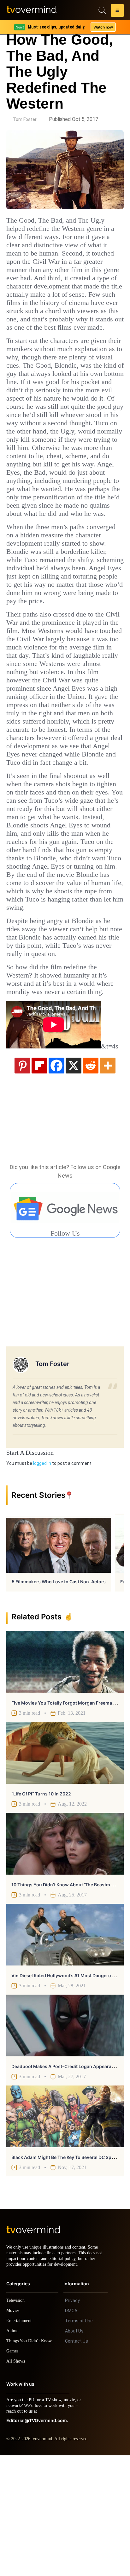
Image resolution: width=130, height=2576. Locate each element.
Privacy (72, 2421)
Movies (14, 2431)
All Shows (16, 2482)
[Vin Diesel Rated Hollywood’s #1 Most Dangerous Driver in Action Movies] (65, 2050)
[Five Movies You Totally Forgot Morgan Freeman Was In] (65, 1777)
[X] (74, 1180)
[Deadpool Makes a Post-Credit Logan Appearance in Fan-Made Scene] (65, 2141)
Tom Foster (25, 119)
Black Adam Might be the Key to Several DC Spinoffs (68, 2272)
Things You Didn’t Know (31, 2462)
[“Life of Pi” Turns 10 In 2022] (65, 1868)
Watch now (103, 27)
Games (13, 2472)
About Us (74, 2452)
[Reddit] (91, 1180)
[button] (117, 11)
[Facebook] (56, 1180)
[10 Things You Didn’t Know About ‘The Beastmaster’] (65, 1959)
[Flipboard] (39, 1180)
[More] (108, 1180)
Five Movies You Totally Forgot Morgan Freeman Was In (71, 1818)
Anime (13, 2452)
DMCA (71, 2432)
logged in (42, 1579)
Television (16, 2421)
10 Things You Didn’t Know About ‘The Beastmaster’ (67, 2000)
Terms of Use (79, 2442)
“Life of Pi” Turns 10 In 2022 (41, 1909)
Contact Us (77, 2462)
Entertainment (21, 2442)
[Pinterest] (22, 1180)
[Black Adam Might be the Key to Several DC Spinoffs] (65, 2232)
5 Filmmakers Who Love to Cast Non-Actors (59, 1697)
